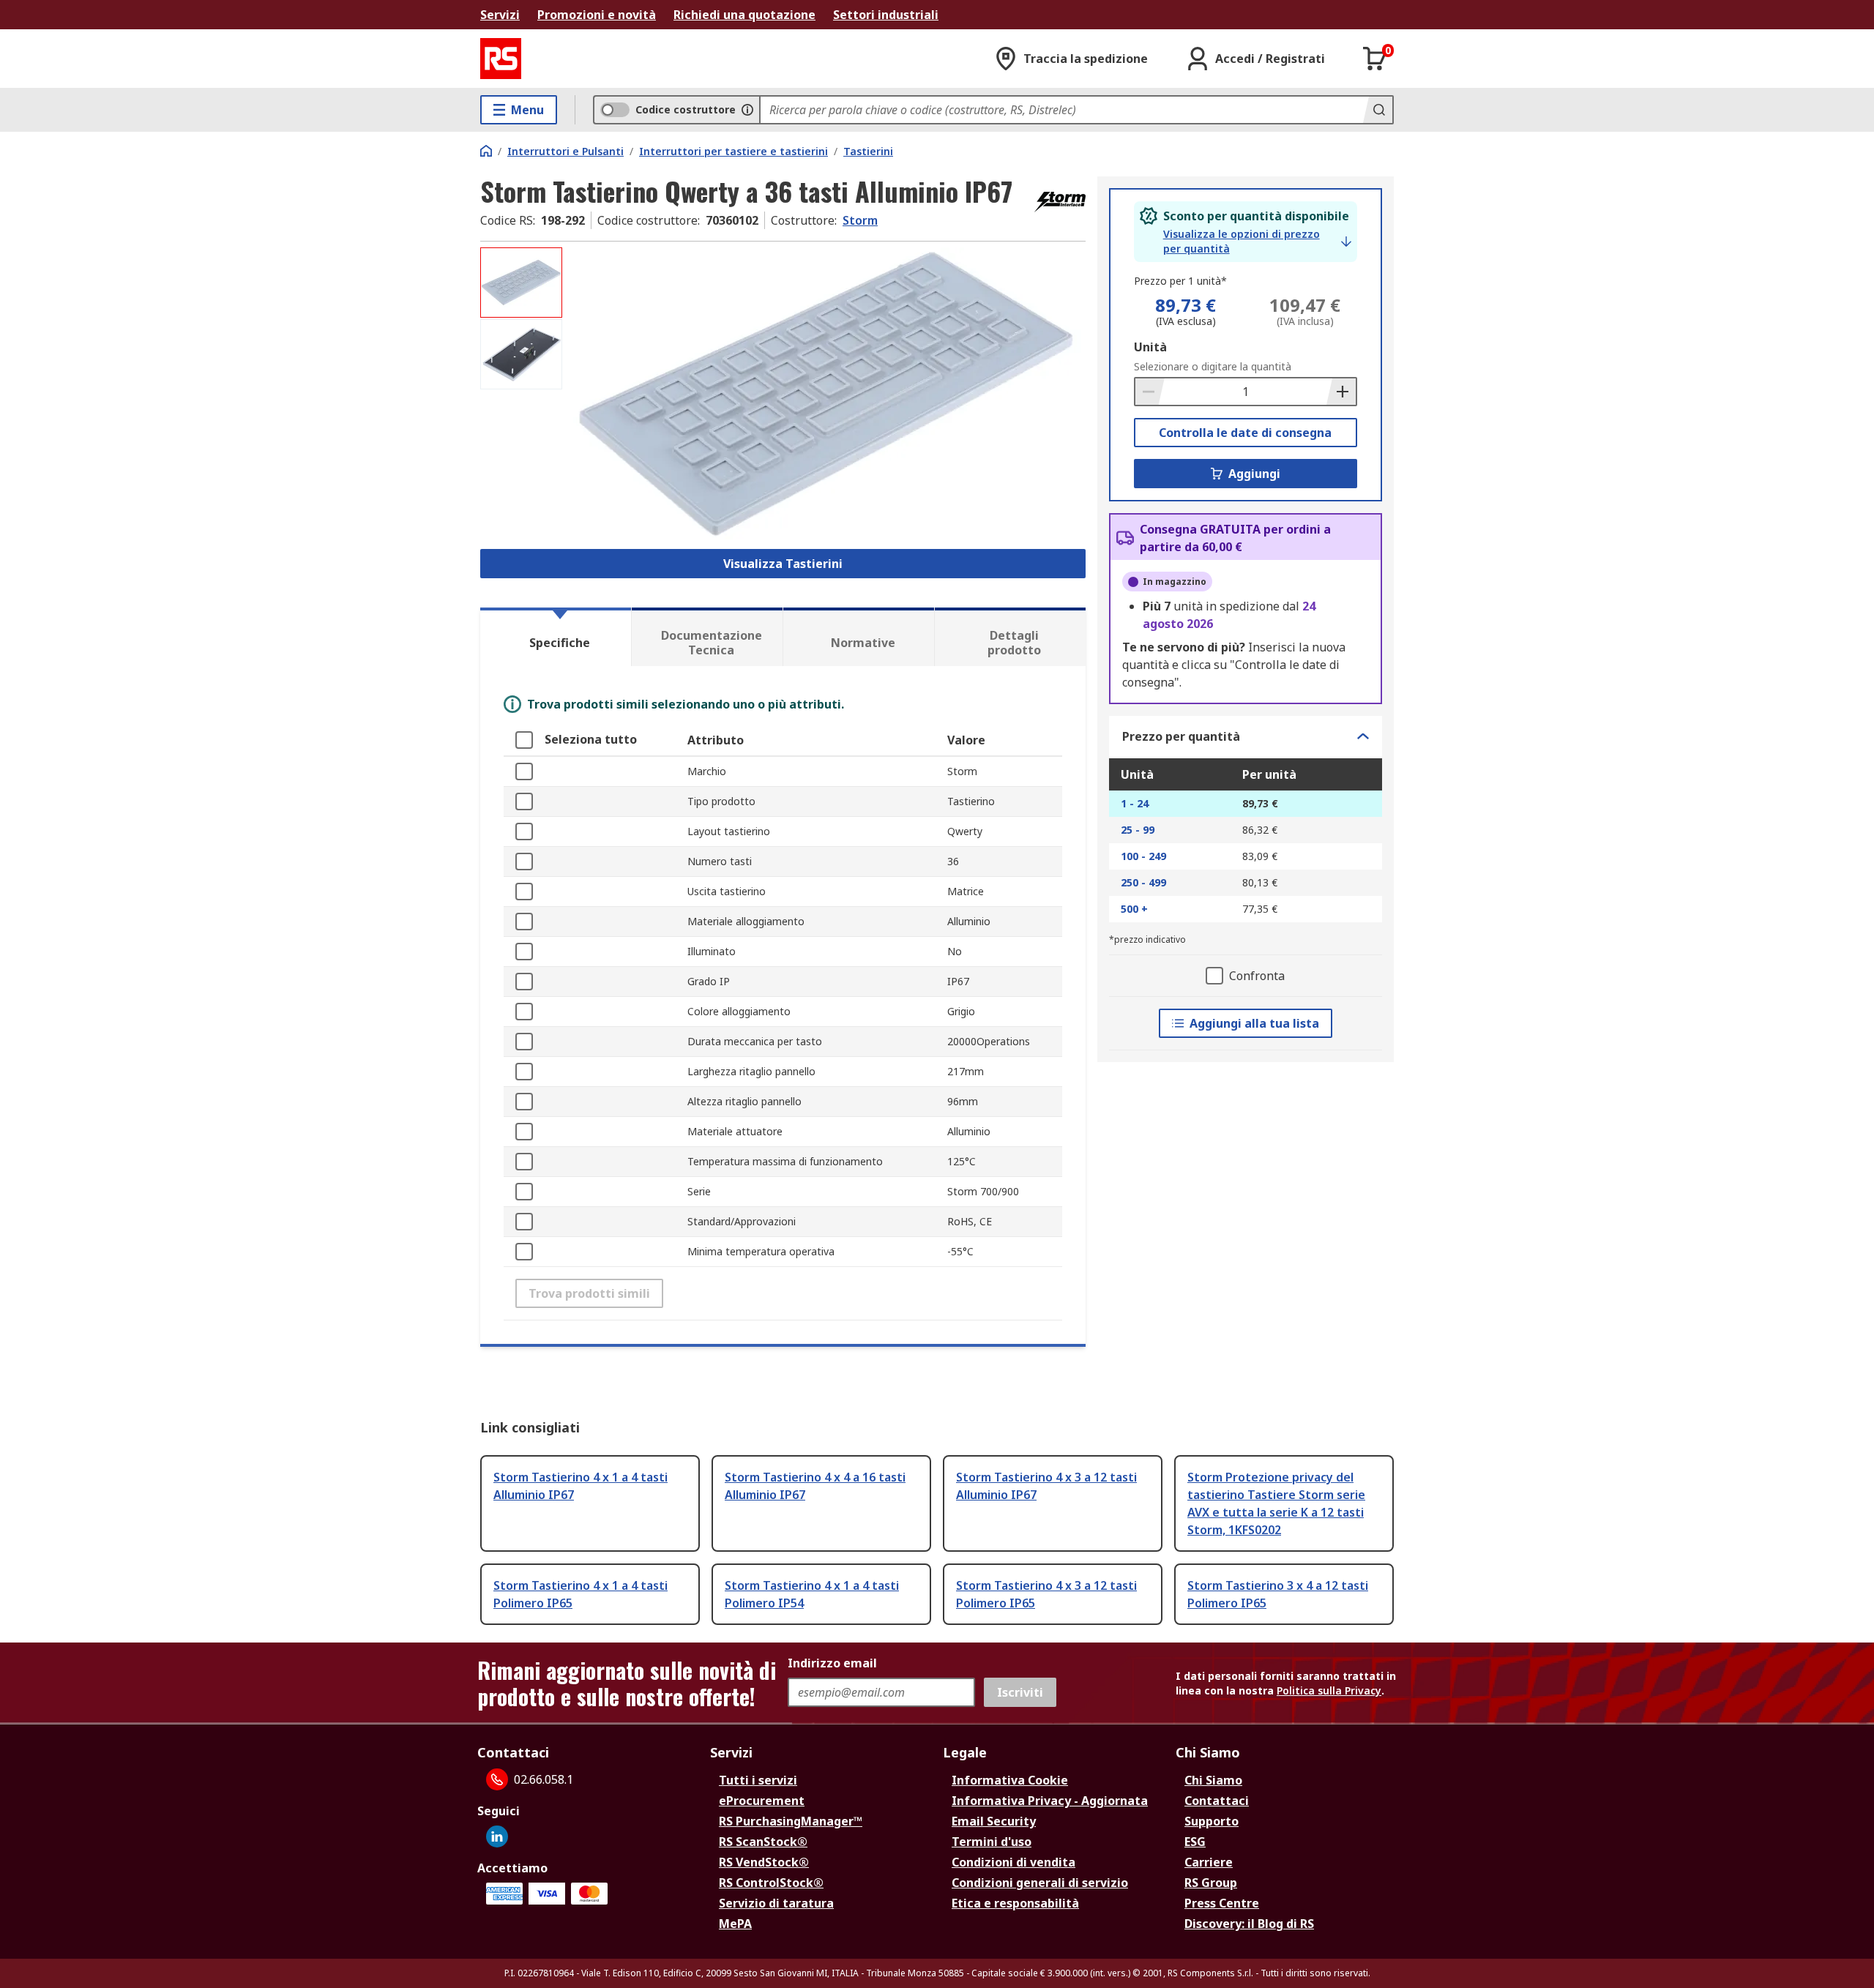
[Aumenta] (1341, 392)
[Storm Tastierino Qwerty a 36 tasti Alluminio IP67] (826, 393)
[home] (486, 151)
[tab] (556, 637)
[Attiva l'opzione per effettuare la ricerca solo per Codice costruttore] (747, 110)
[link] (1257, 242)
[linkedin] (497, 1836)
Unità (1150, 347)
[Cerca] (1378, 110)
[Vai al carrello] (1375, 59)
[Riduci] (1150, 392)
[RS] (501, 59)
